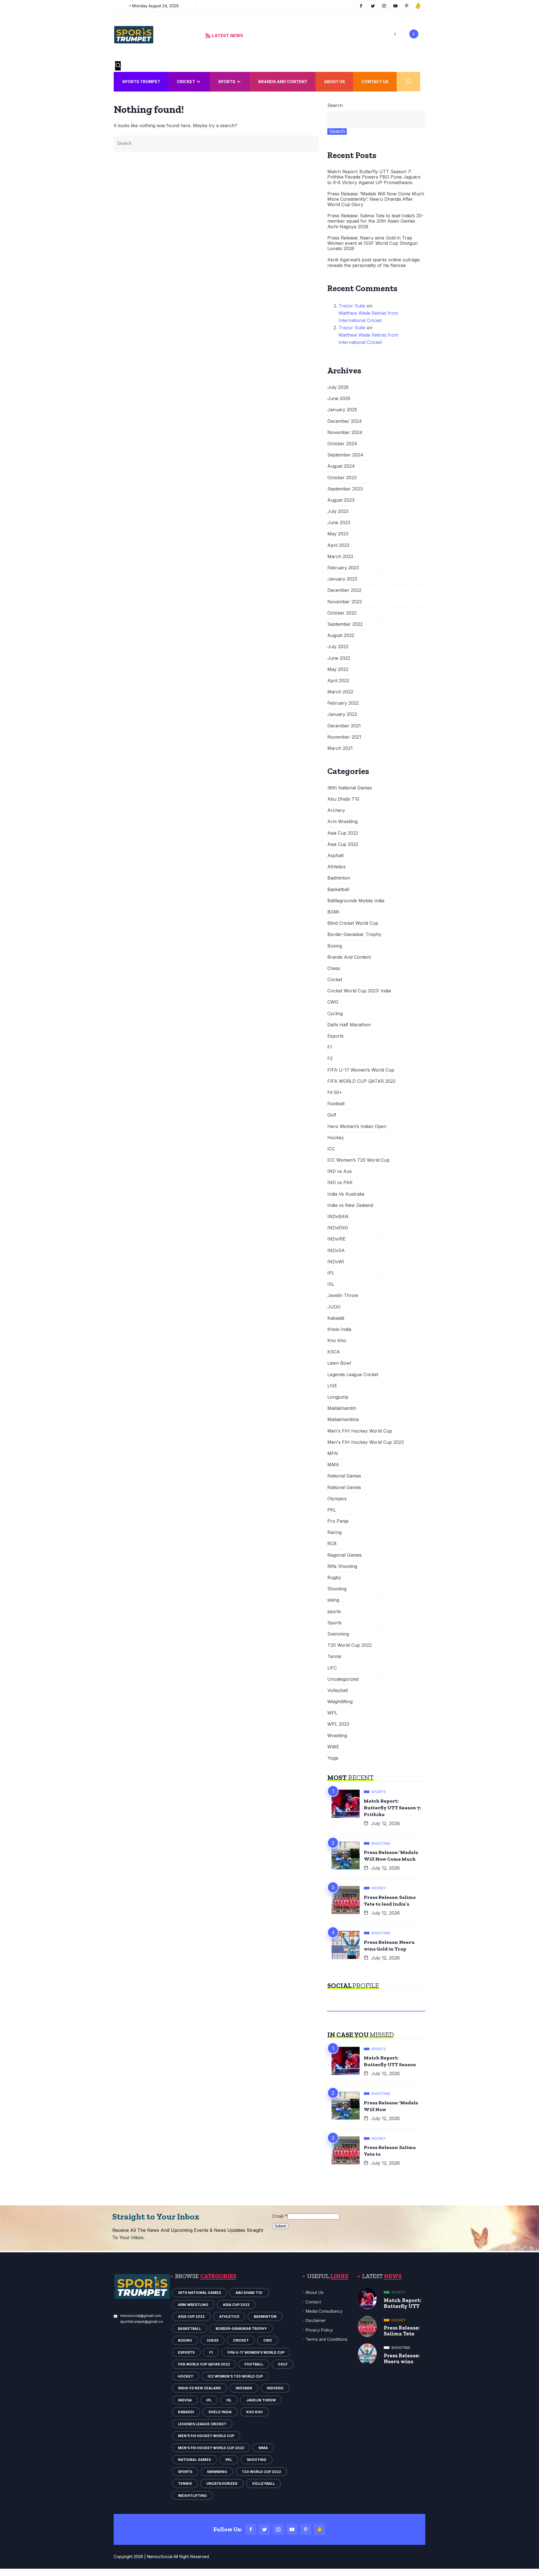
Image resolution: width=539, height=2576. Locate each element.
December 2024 (345, 421)
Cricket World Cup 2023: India (359, 991)
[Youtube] (292, 2529)
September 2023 (345, 489)
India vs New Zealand (350, 1205)
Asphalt (335, 856)
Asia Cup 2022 (343, 833)
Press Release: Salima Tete (402, 2331)
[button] (395, 34)
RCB (332, 1544)
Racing (334, 1532)
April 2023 (338, 545)
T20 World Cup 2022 (350, 1645)
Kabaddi (336, 1318)
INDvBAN (338, 1217)
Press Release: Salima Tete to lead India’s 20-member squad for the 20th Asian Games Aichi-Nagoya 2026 (375, 221)
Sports (227, 82)
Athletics (336, 867)
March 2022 (340, 692)
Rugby (334, 1578)
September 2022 (345, 624)
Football (336, 1104)
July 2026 (338, 387)
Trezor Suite (352, 306)
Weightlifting (340, 1702)
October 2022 (342, 613)
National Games (344, 1476)
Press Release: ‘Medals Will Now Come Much (391, 1856)
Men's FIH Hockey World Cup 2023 (366, 1442)
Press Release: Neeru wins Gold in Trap (389, 1945)
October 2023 (342, 478)
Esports (335, 1036)
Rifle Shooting (342, 1566)
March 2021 (340, 748)
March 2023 (340, 557)
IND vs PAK (340, 1183)
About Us (334, 82)
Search (335, 105)
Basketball (338, 890)
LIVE (332, 1386)
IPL (331, 1273)
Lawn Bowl (339, 1363)
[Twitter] (264, 2529)
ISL (331, 1284)
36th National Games (350, 788)
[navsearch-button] (118, 66)
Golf (332, 1115)
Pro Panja (338, 1521)
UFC (332, 1668)
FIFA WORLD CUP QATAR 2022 (361, 1081)
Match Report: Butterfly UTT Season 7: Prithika (392, 1808)
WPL (332, 1713)
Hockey (336, 1138)
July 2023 (338, 511)
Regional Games (344, 1555)
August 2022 (341, 635)
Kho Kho (337, 1341)
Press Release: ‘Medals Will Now (391, 2106)
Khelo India (339, 1329)
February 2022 (343, 703)
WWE (333, 1747)
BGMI (333, 912)
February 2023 (343, 568)
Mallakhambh (342, 1408)
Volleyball (338, 1690)
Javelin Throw (343, 1295)
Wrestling (337, 1736)
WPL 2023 (338, 1724)
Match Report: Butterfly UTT (403, 2303)
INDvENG (338, 1228)
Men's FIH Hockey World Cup (360, 1431)
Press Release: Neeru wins (402, 2358)
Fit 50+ (335, 1092)
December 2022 (344, 590)
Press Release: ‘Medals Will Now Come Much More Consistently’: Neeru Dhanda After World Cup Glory (376, 199)
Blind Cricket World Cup (353, 923)
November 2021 (344, 737)
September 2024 (345, 455)
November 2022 (345, 602)
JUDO (334, 1307)
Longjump (338, 1397)
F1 (330, 1047)
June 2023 (339, 523)
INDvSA (336, 1251)
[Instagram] (278, 2529)
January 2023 (342, 579)
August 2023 (341, 500)
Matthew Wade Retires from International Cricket (368, 317)
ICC (331, 1149)
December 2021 (344, 726)
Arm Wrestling (342, 822)
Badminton (339, 878)
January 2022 (342, 714)
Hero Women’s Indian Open (357, 1126)
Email (280, 2216)
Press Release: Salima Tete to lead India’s (390, 1901)
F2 (330, 1059)
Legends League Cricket (353, 1375)
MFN (333, 1453)
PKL (332, 1510)
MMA (333, 1465)
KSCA (334, 1352)
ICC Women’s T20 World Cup (358, 1160)
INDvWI (336, 1262)
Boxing (335, 946)
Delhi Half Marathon (349, 1025)
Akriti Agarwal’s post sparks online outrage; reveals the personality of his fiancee (374, 262)
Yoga (333, 1758)
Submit (280, 2226)
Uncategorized (343, 1679)
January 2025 (342, 410)
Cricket (186, 82)
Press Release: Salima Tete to (390, 2151)
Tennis (334, 1656)
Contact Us (375, 82)
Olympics (337, 1499)
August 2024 (341, 466)
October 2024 (342, 444)
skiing (333, 1600)
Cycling (335, 1014)
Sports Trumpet (141, 82)
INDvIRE (336, 1239)
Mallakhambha (343, 1420)
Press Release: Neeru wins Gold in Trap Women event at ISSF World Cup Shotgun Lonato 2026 (373, 243)
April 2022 (338, 681)
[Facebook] (251, 2529)
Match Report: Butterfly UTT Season (390, 2061)
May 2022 (338, 669)
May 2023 (338, 534)
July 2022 (338, 647)
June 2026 (339, 398)
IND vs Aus (340, 1171)
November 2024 (345, 432)
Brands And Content (283, 82)
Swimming (338, 1634)
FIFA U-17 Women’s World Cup (361, 1070)
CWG (333, 1002)
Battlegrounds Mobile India (356, 901)
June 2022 (339, 658)
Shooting (337, 1589)
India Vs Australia (346, 1194)
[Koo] (319, 2529)
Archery (336, 810)
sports (334, 1612)
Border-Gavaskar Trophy (354, 934)
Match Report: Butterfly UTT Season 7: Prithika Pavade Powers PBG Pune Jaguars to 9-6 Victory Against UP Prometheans (374, 177)
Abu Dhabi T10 (344, 799)
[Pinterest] (306, 2529)
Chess (334, 968)
